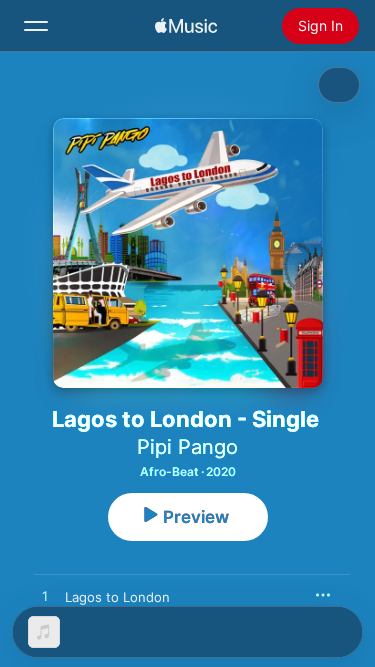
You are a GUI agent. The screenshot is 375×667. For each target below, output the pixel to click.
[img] (186, 26)
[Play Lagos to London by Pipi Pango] (45, 597)
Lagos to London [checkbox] (117, 597)
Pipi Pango (187, 447)
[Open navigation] (36, 26)
